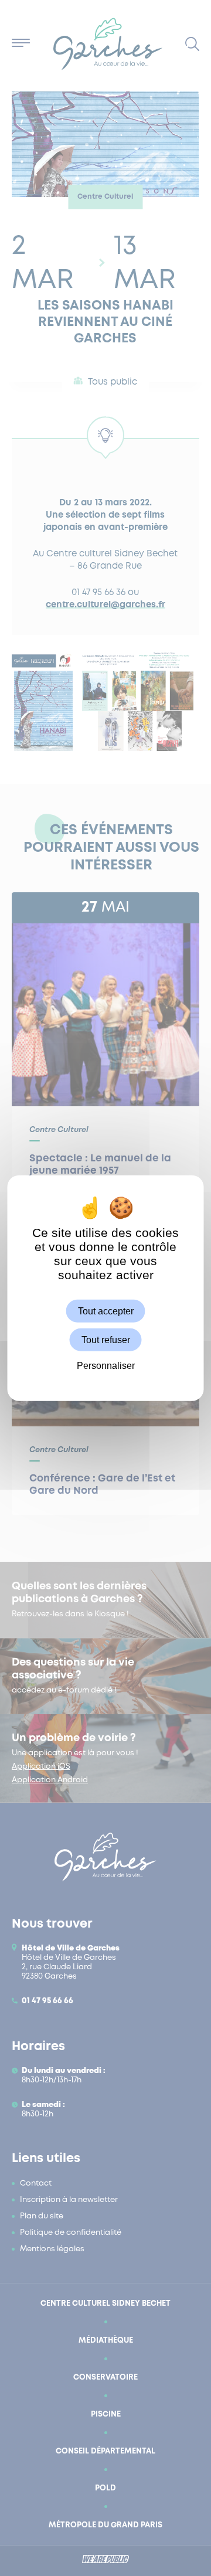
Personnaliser (106, 1366)
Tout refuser (106, 1340)
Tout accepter (106, 1311)
